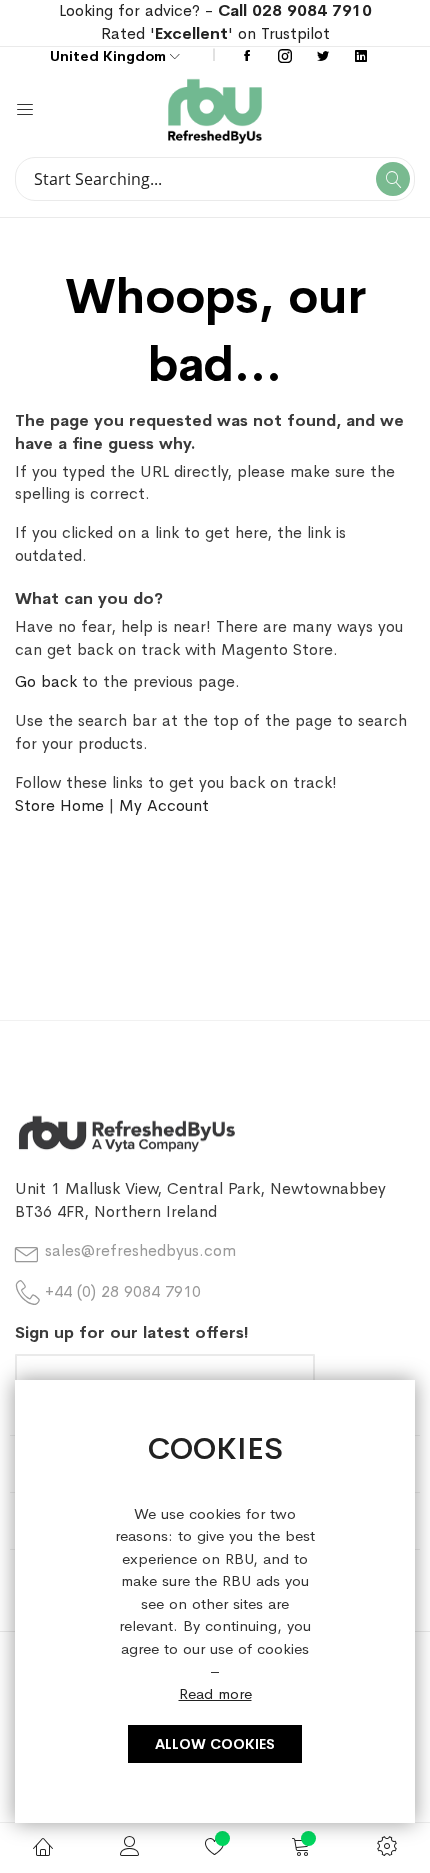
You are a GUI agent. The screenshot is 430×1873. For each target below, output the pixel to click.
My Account (164, 805)
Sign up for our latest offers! (132, 1332)
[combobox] (215, 179)
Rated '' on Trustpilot (215, 33)
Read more (215, 1693)
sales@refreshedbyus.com (140, 1250)
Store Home (59, 805)
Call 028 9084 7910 (295, 10)
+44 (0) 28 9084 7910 (123, 1291)
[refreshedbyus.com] (315, 111)
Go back (46, 681)
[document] (215, 1602)
